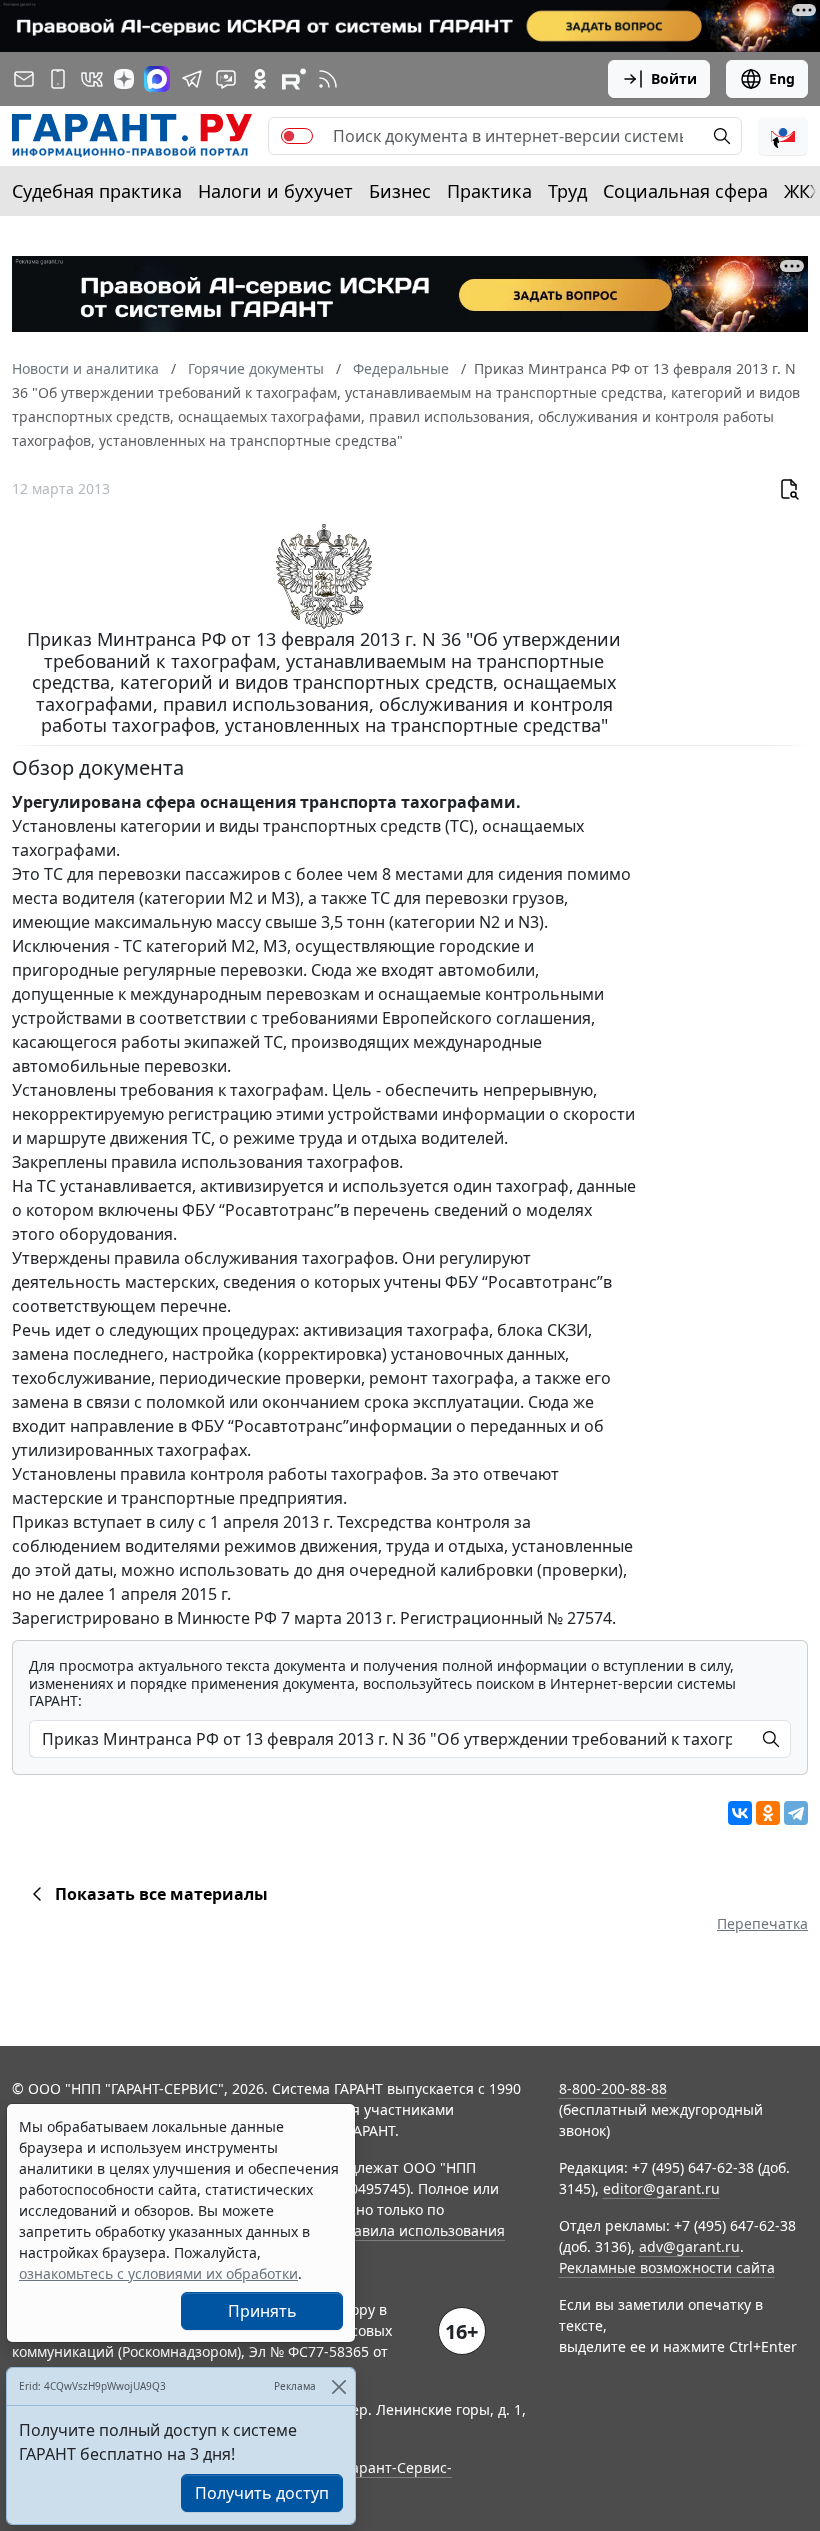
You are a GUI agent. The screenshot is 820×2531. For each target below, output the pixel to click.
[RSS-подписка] (328, 79)
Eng (782, 78)
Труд (567, 191)
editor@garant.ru (661, 2188)
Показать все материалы (161, 1894)
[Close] (338, 2386)
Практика (489, 191)
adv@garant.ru (689, 2246)
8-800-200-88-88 (613, 2088)
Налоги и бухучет (275, 191)
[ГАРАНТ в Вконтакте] (92, 79)
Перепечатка (762, 1923)
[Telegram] (796, 1813)
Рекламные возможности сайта (667, 2267)
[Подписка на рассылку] (24, 79)
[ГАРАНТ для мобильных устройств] (58, 79)
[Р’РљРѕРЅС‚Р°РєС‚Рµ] (740, 1813)
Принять (262, 2311)
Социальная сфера (685, 191)
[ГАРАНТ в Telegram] (192, 79)
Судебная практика (97, 191)
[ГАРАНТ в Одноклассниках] (260, 79)
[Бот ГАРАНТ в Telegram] (226, 79)
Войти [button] (674, 78)
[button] (783, 136)
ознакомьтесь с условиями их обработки (158, 2273)
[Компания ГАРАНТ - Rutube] (294, 79)
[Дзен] (124, 79)
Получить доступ (262, 2493)
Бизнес (400, 191)
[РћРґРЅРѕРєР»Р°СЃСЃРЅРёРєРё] (768, 1813)
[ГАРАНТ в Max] (157, 79)
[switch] (297, 136)
